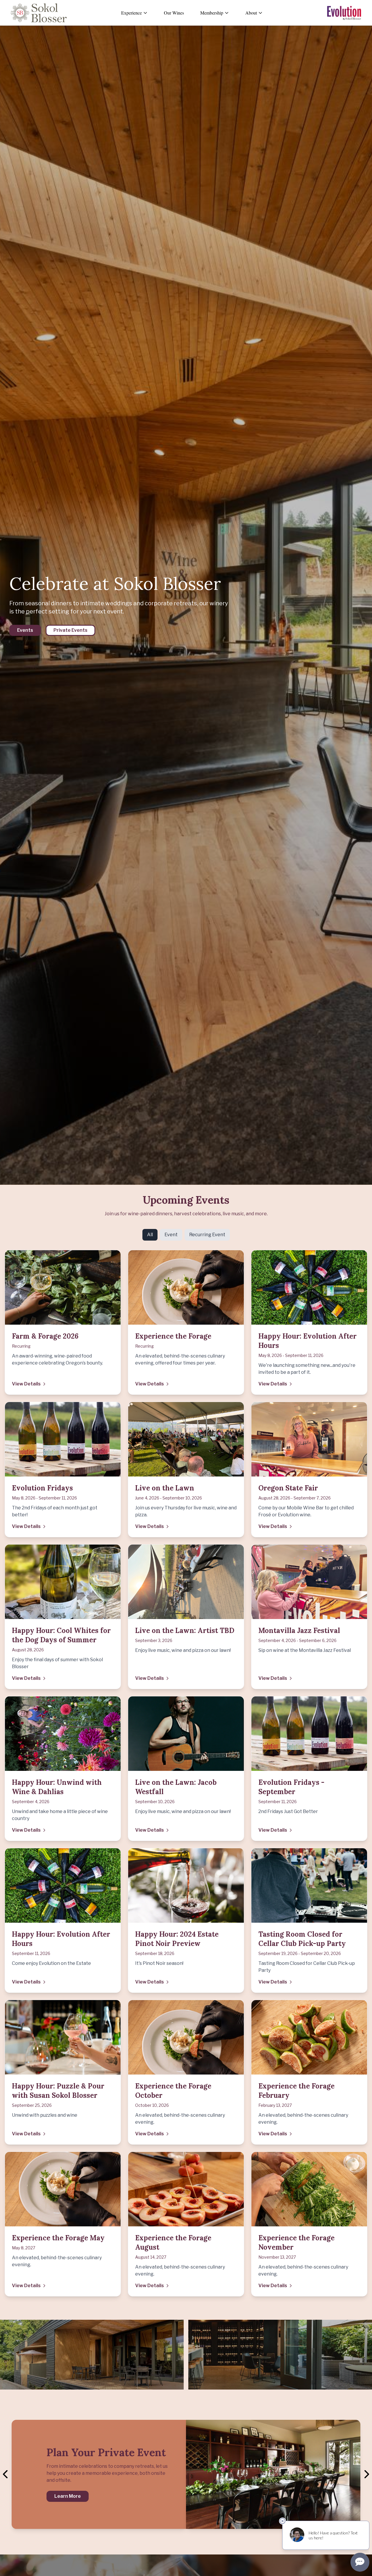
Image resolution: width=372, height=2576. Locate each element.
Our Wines (174, 13)
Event (171, 1235)
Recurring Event (207, 1235)
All (150, 1235)
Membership (212, 13)
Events (25, 630)
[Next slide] (366, 2474)
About (251, 13)
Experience (132, 13)
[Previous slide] (6, 2474)
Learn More (68, 2496)
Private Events (70, 630)
